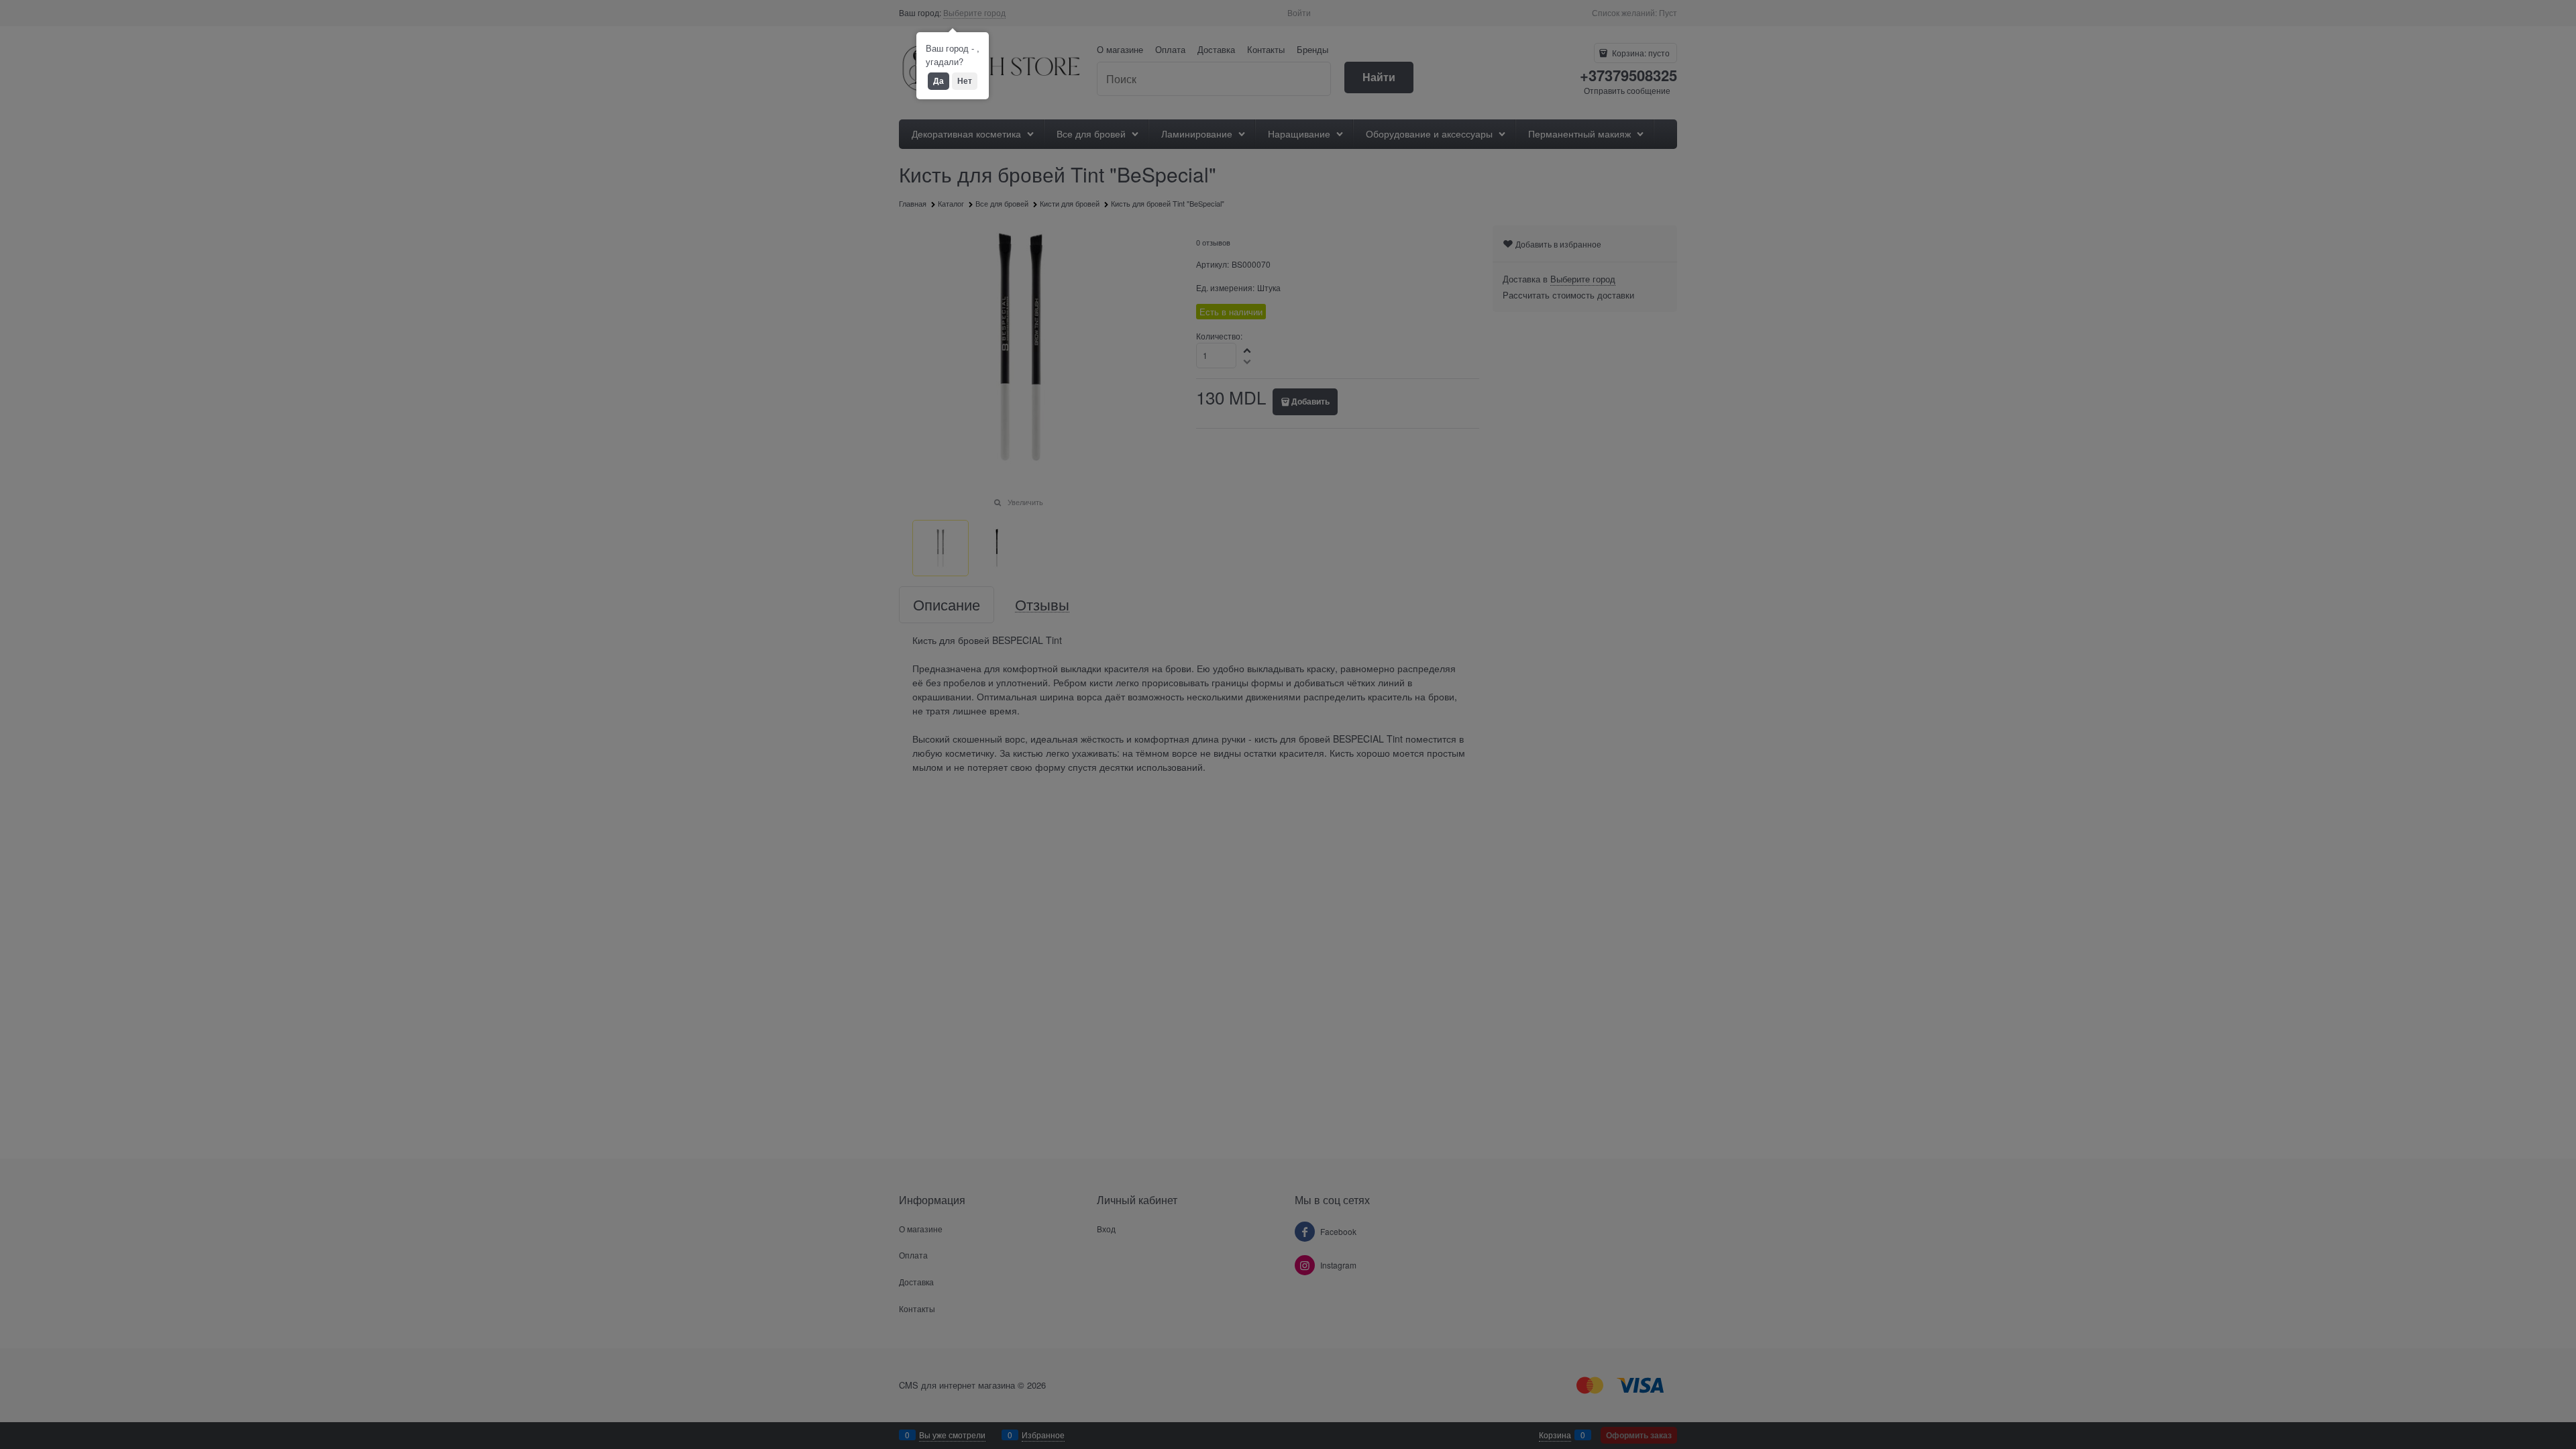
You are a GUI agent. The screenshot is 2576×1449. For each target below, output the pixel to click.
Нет (965, 80)
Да (938, 80)
